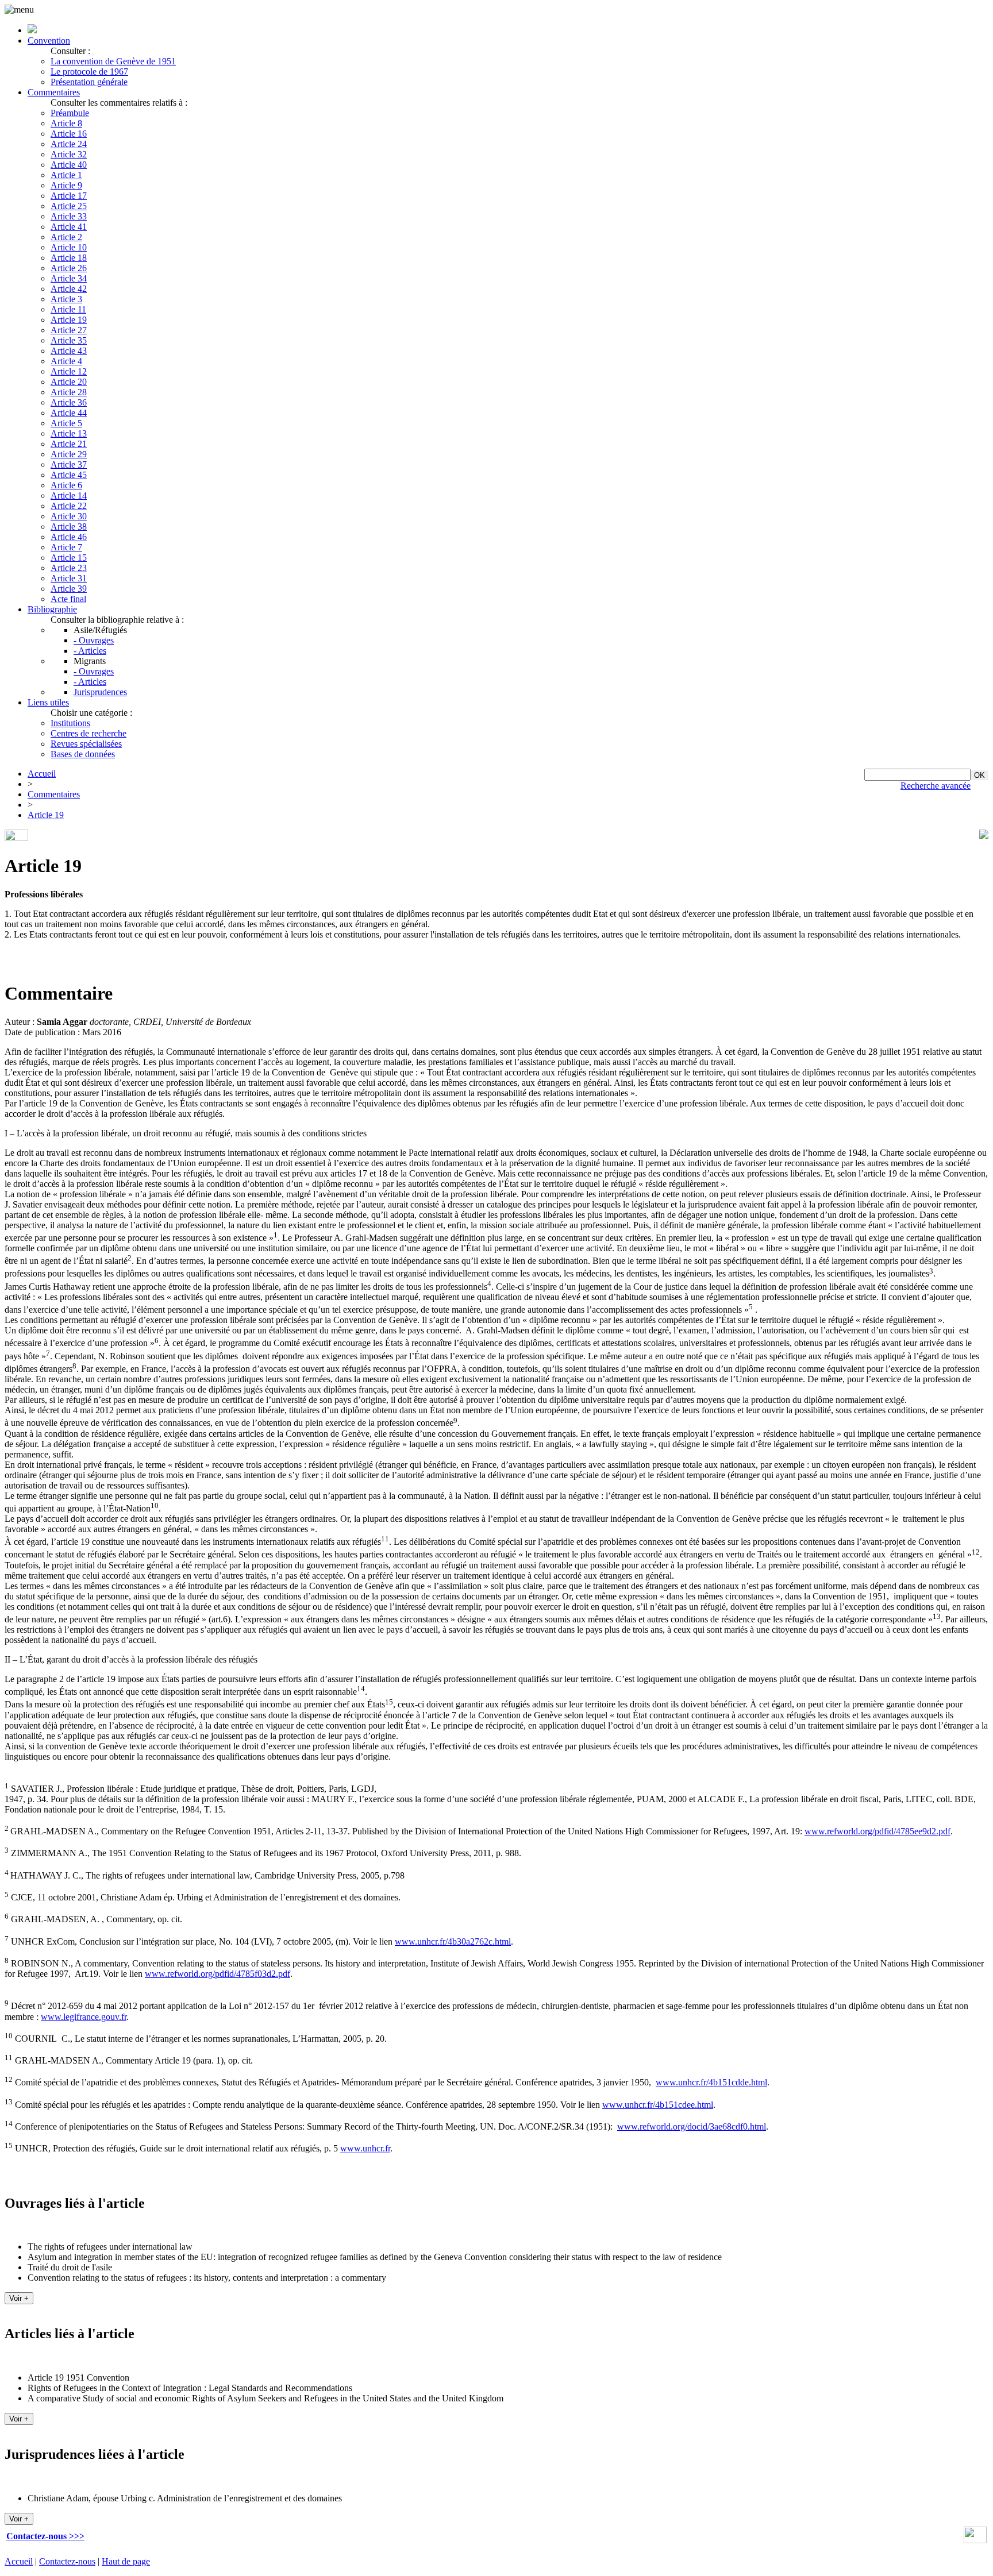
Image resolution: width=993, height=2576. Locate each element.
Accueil (42, 774)
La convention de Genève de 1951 (113, 61)
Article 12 (69, 371)
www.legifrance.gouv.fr (84, 2017)
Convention (49, 41)
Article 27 (69, 330)
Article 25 (69, 206)
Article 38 (69, 527)
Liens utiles (48, 702)
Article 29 (69, 454)
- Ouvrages (94, 640)
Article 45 (69, 475)
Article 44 (69, 413)
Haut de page (126, 2561)
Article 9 (66, 185)
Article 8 (66, 123)
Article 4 (66, 361)
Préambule (70, 113)
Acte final (68, 599)
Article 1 (66, 175)
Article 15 (69, 558)
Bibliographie (52, 609)
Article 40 (69, 165)
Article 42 (69, 289)
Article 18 (69, 258)
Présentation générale (89, 82)
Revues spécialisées (86, 744)
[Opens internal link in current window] (975, 2540)
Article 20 (69, 382)
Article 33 (69, 216)
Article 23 (69, 568)
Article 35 (69, 340)
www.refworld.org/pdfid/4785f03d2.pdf (218, 1974)
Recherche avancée (936, 786)
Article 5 (66, 423)
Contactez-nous (67, 2561)
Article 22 (69, 506)
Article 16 (69, 134)
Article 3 (66, 299)
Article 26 (69, 268)
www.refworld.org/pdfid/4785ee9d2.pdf (877, 1831)
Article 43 (69, 351)
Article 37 (69, 464)
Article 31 (69, 578)
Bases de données (83, 754)
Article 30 (69, 516)
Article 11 (68, 309)
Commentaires (54, 92)
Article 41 (69, 227)
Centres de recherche (88, 733)
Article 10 (69, 247)
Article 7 (66, 547)
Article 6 (66, 485)
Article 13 (69, 433)
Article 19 (69, 320)
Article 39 (69, 589)
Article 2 (66, 237)
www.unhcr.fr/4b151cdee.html (658, 2105)
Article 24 (69, 144)
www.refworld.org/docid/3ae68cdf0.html (692, 2126)
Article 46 (69, 537)
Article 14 (69, 495)
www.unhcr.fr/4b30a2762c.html (453, 1941)
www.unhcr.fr (365, 2149)
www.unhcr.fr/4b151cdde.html (711, 2083)
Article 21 (69, 444)
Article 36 (69, 402)
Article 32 (69, 154)
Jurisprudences (100, 692)
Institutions (70, 723)
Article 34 (69, 278)
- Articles (90, 651)
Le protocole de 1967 (89, 72)
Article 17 (69, 196)
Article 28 (69, 392)
